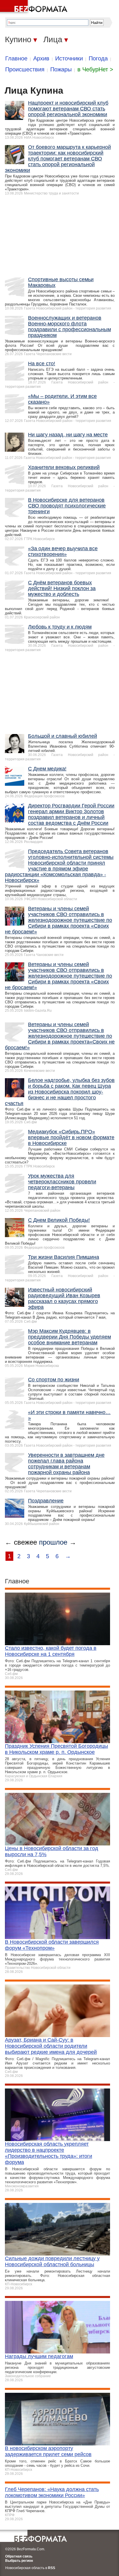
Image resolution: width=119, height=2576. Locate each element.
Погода (98, 58)
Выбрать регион (19, 2561)
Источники (69, 58)
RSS (52, 2568)
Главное (16, 58)
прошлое (53, 1542)
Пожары (61, 69)
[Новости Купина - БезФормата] (35, 7)
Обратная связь (19, 2556)
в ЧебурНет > (95, 69)
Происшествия (25, 69)
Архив (41, 58)
